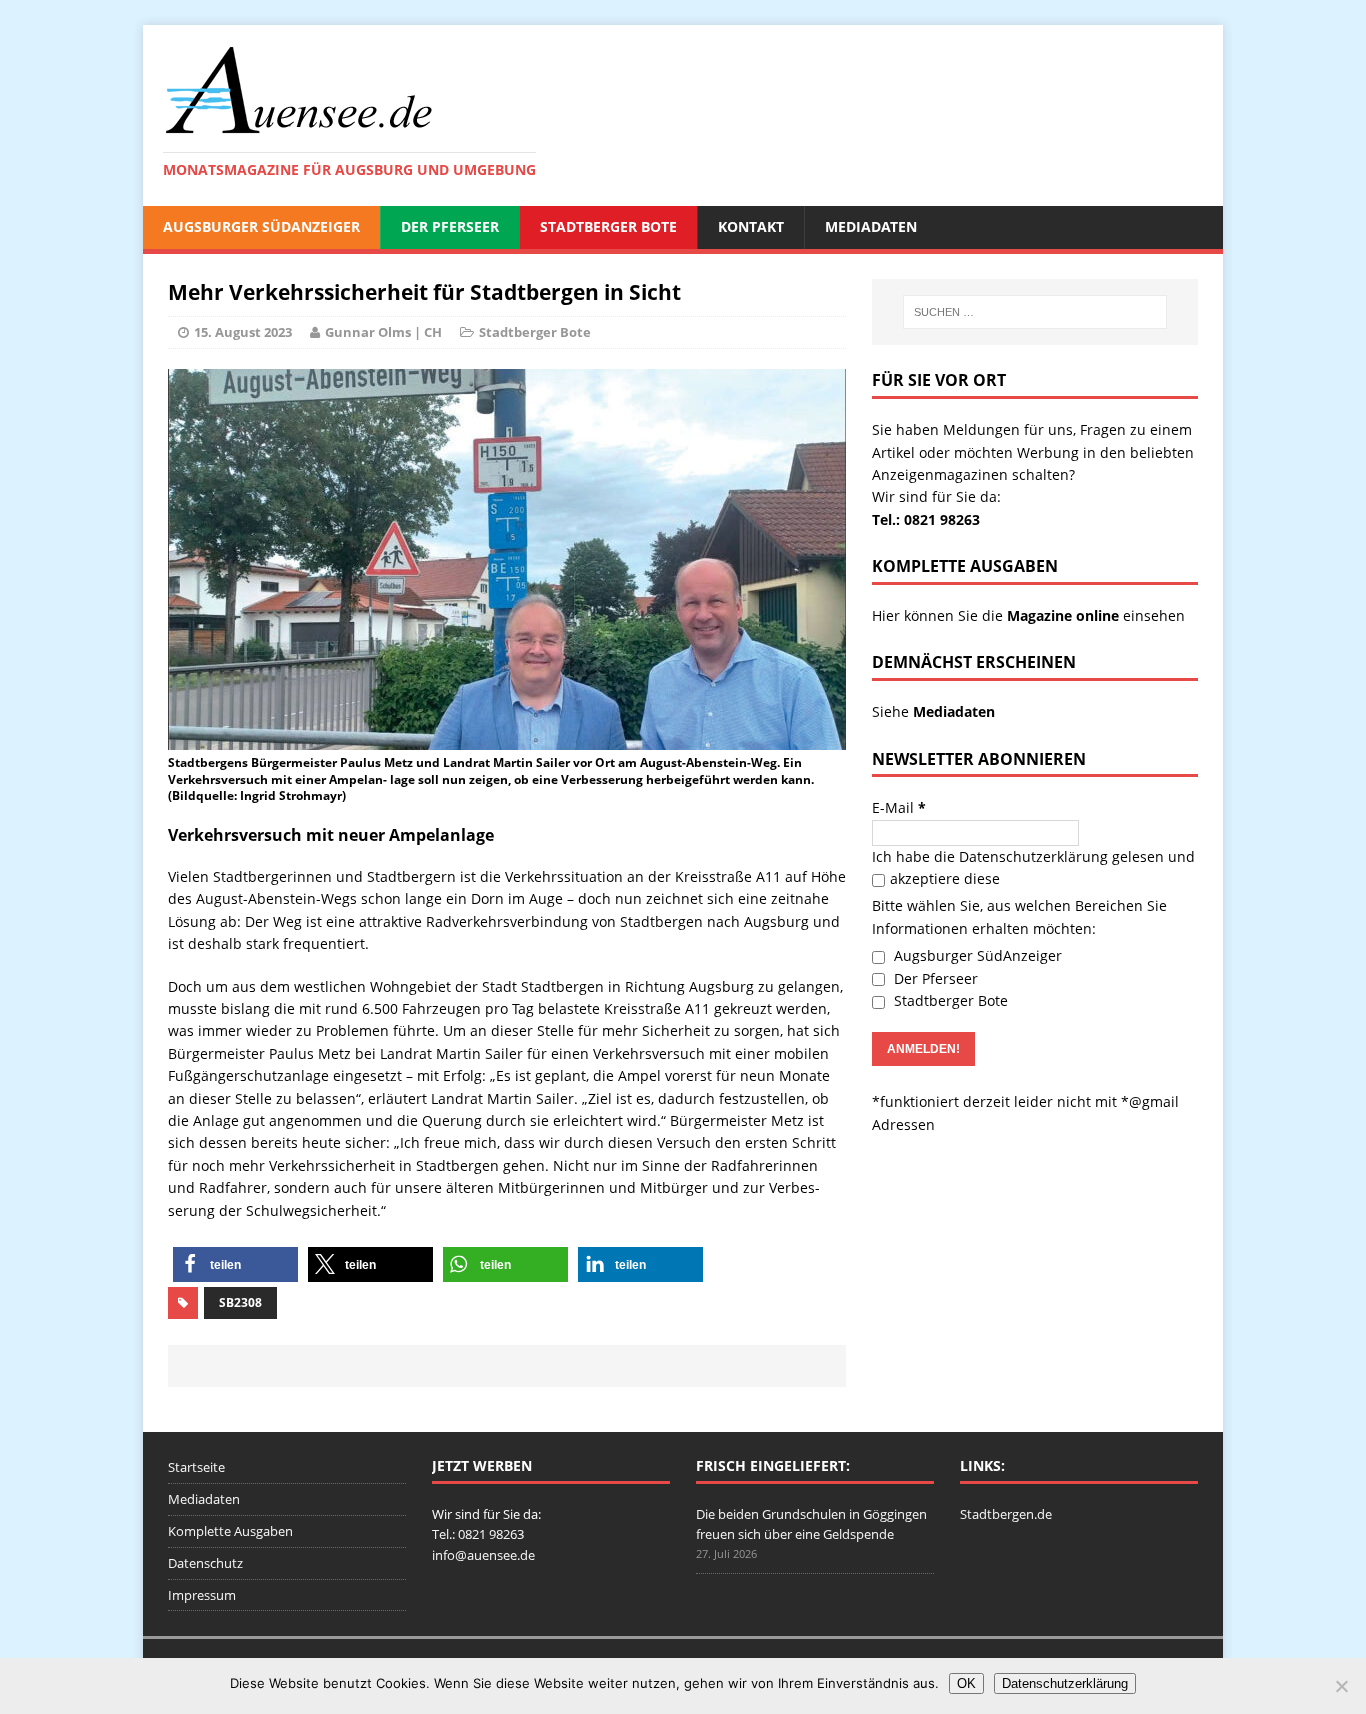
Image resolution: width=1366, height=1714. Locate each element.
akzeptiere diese (945, 878)
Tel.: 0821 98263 (926, 519)
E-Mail (899, 807)
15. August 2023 (243, 332)
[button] (235, 1264)
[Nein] (1341, 1686)
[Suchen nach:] (1035, 312)
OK (966, 1683)
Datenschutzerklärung (1033, 856)
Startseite (196, 1467)
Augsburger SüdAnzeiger (261, 226)
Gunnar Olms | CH (383, 332)
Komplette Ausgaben (230, 1531)
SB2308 (240, 1302)
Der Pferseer (450, 226)
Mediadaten (871, 226)
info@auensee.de (483, 1555)
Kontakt (751, 226)
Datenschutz (205, 1563)
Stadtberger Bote (608, 226)
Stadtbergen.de (1006, 1514)
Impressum (202, 1595)
